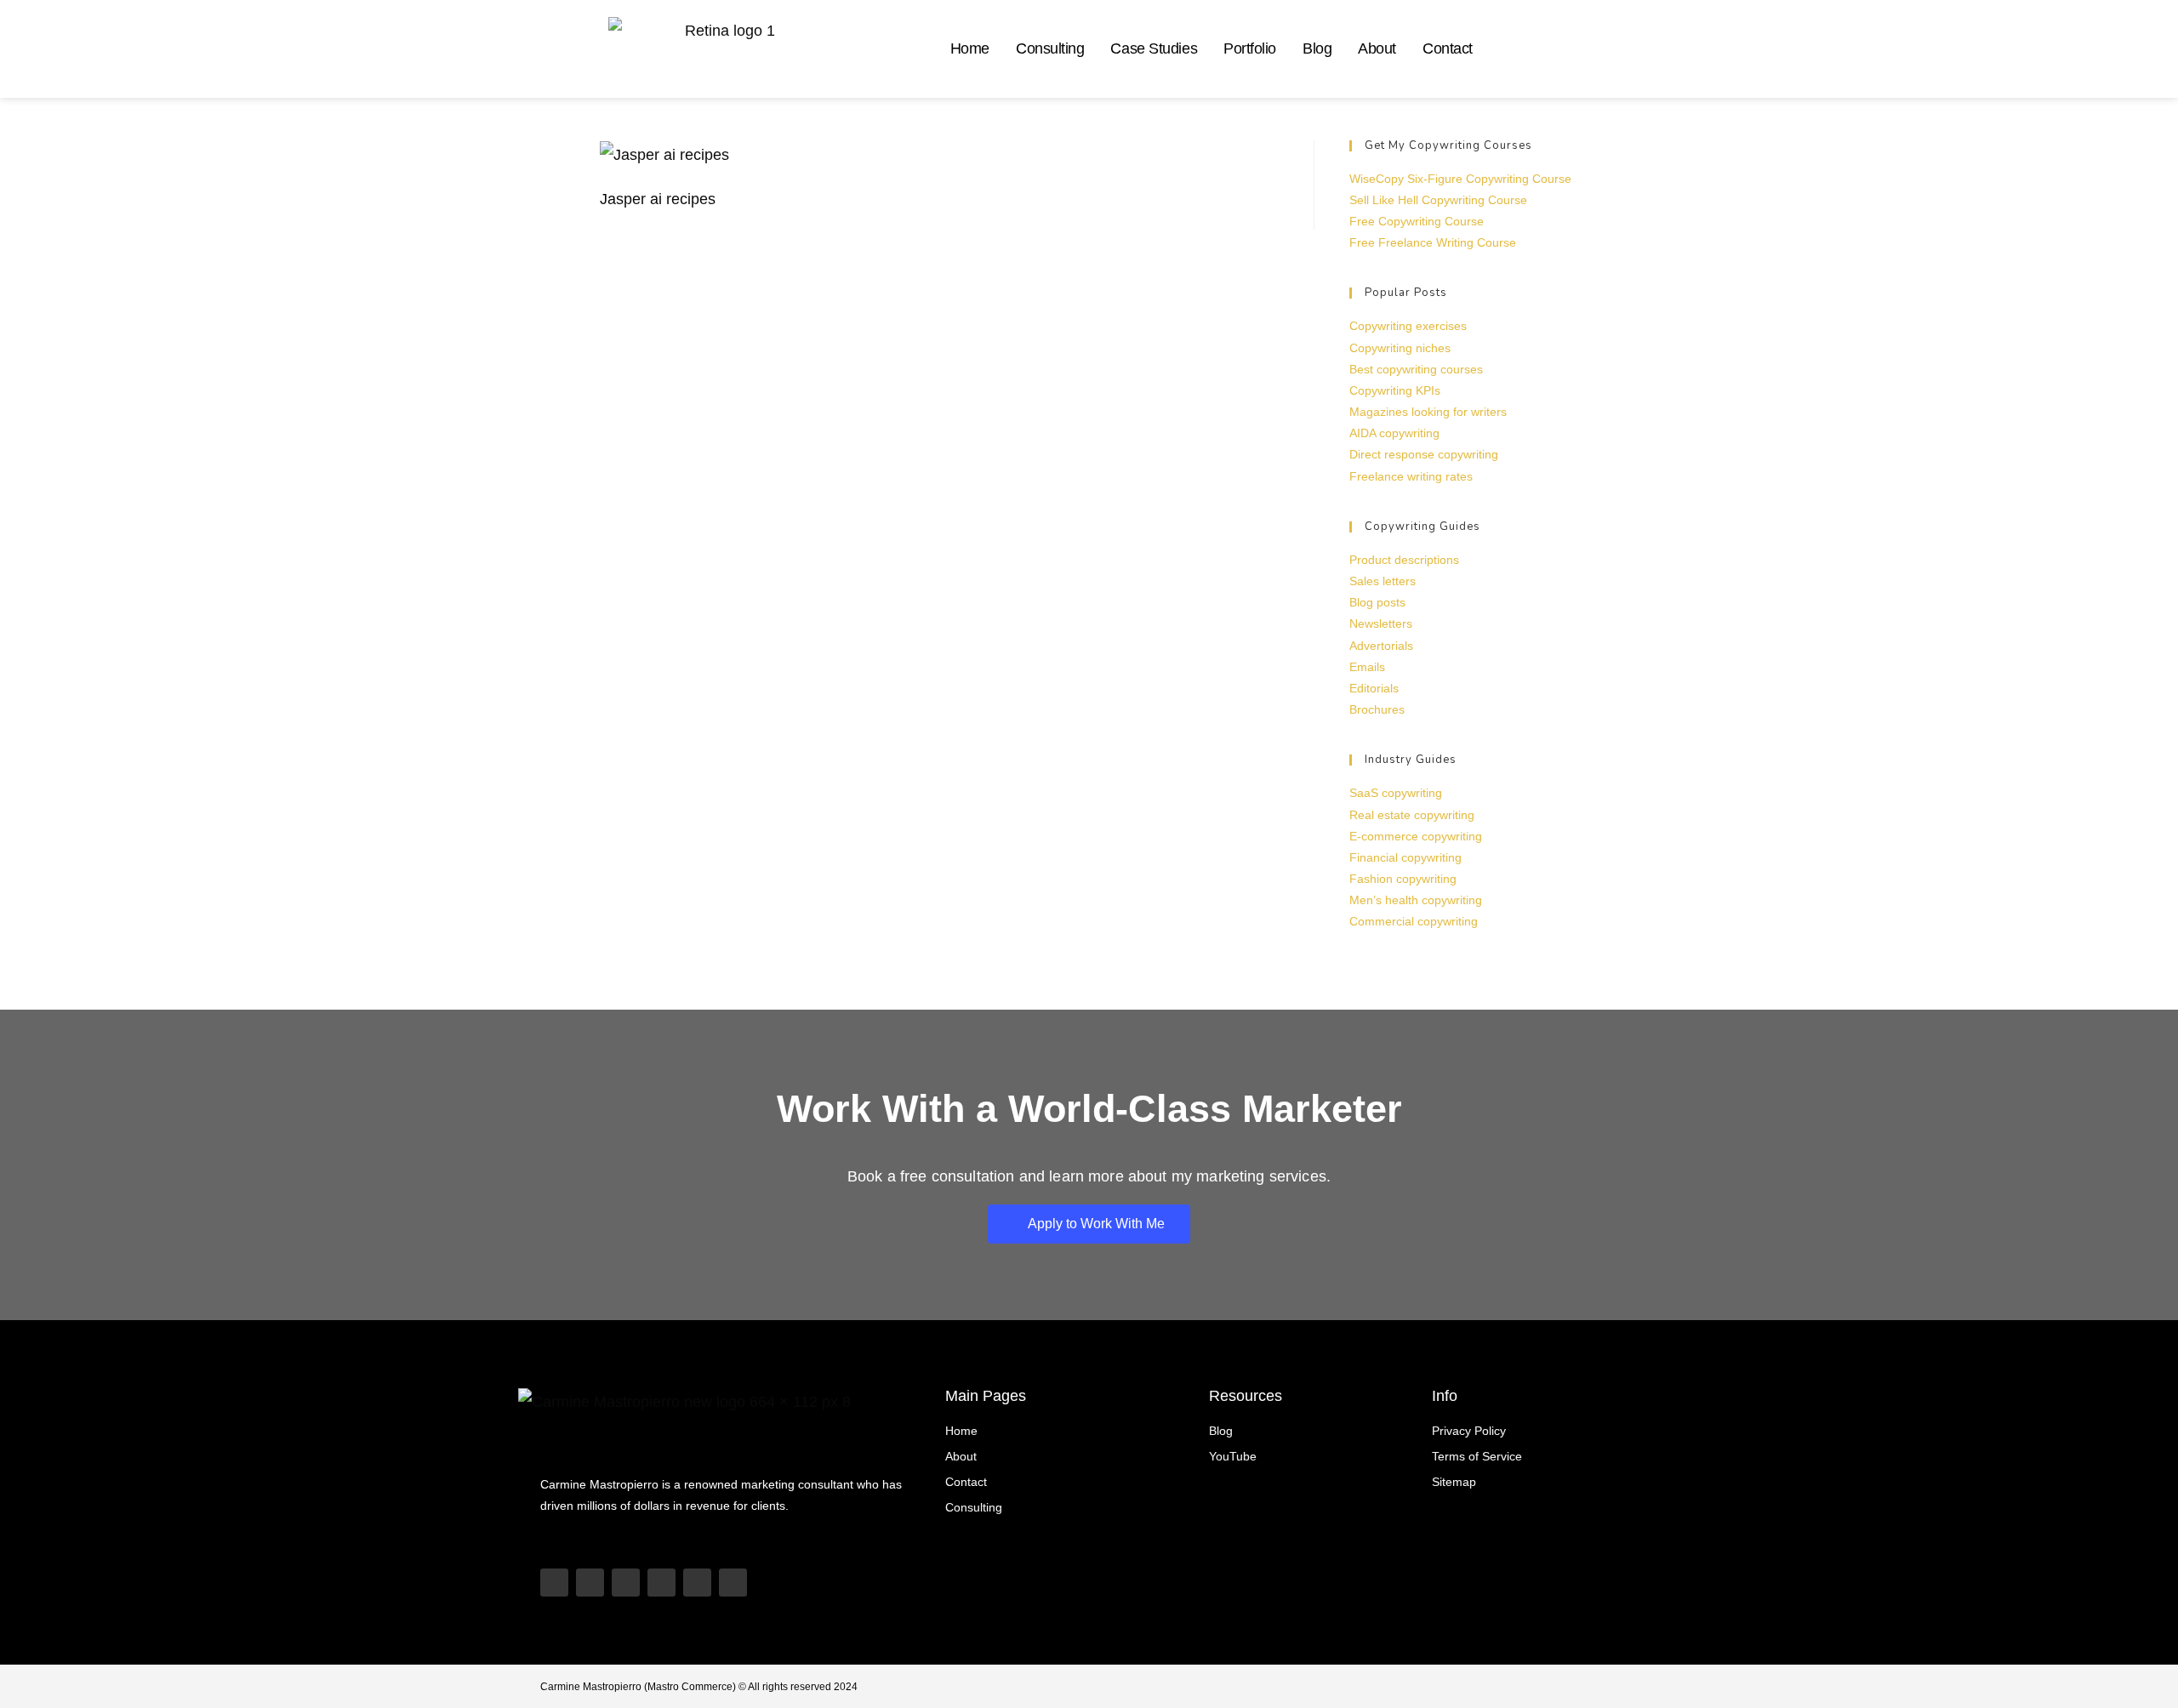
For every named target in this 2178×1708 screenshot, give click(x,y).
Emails (1367, 667)
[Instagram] (626, 1583)
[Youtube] (554, 1583)
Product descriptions (1404, 560)
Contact (1448, 48)
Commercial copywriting (1414, 921)
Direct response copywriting (1424, 454)
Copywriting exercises (1408, 326)
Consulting (1050, 48)
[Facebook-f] (733, 1583)
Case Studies (1154, 48)
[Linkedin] (661, 1583)
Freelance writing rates (1411, 476)
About (1377, 48)
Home (970, 48)
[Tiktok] (590, 1583)
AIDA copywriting (1394, 433)
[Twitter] (697, 1583)
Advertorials (1381, 646)
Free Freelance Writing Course (1433, 242)
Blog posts (1377, 602)
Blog (1317, 48)
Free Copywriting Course (1417, 221)
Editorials (1374, 688)
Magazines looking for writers (1428, 412)
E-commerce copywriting (1416, 836)
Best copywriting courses (1416, 369)
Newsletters (1381, 623)
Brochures (1377, 709)
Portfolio (1250, 48)
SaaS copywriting (1396, 793)
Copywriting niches (1400, 348)
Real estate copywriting (1412, 815)
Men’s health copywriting (1416, 900)
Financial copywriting (1405, 857)
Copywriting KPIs (1395, 390)
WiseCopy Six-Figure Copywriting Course (1460, 179)
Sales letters (1383, 581)
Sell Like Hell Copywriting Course (1438, 200)
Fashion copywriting (1403, 879)
